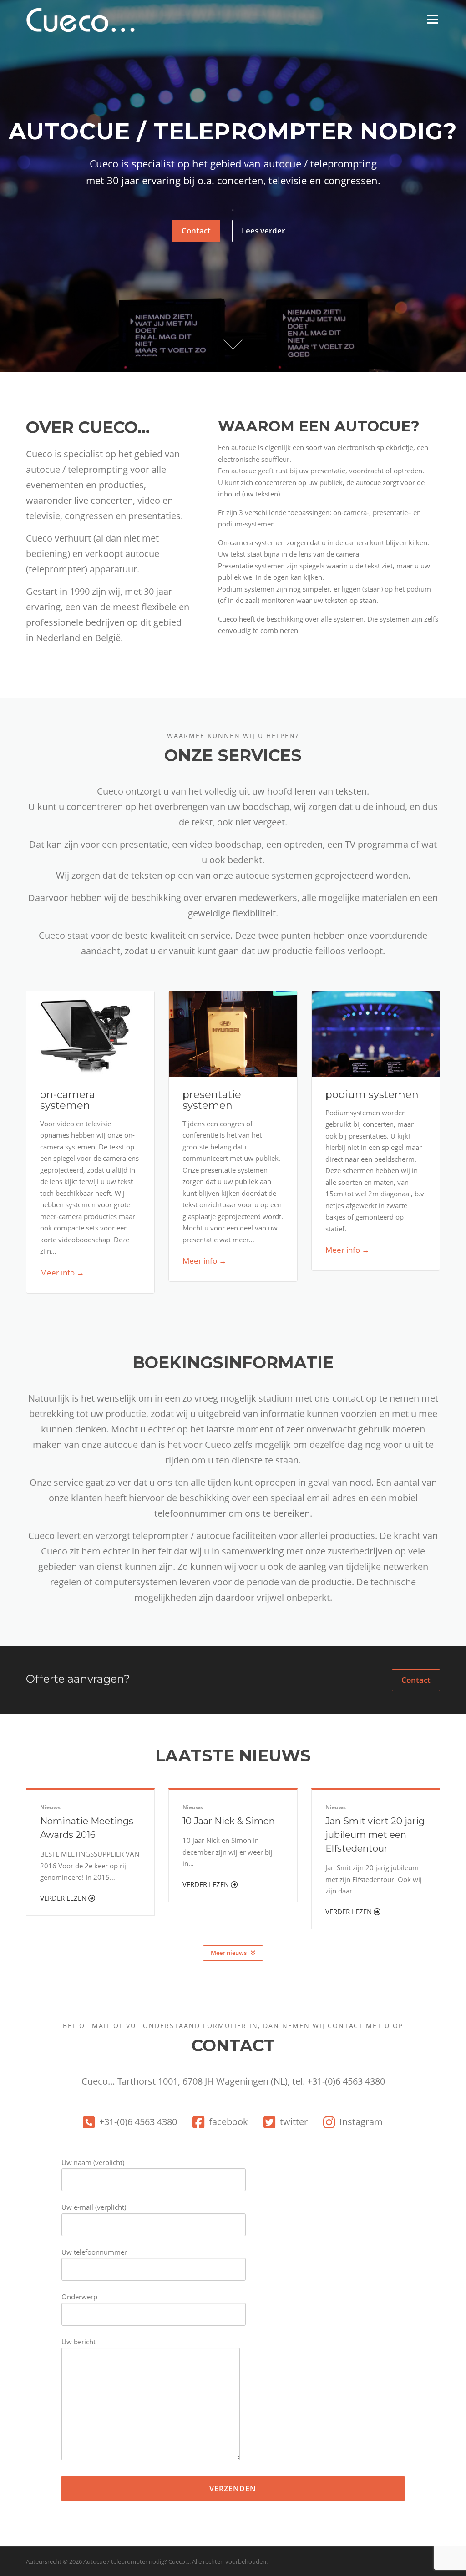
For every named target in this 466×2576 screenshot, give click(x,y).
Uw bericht (79, 2342)
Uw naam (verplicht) (93, 2162)
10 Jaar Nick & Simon (229, 1821)
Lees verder (263, 230)
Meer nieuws (229, 1953)
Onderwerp (79, 2297)
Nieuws (50, 1807)
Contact (196, 230)
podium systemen (372, 1095)
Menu (432, 19)
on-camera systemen (68, 1100)
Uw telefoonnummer (94, 2252)
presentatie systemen (212, 1100)
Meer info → (62, 1273)
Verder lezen (64, 1898)
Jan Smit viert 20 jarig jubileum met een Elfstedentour (375, 1835)
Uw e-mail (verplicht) (94, 2207)
